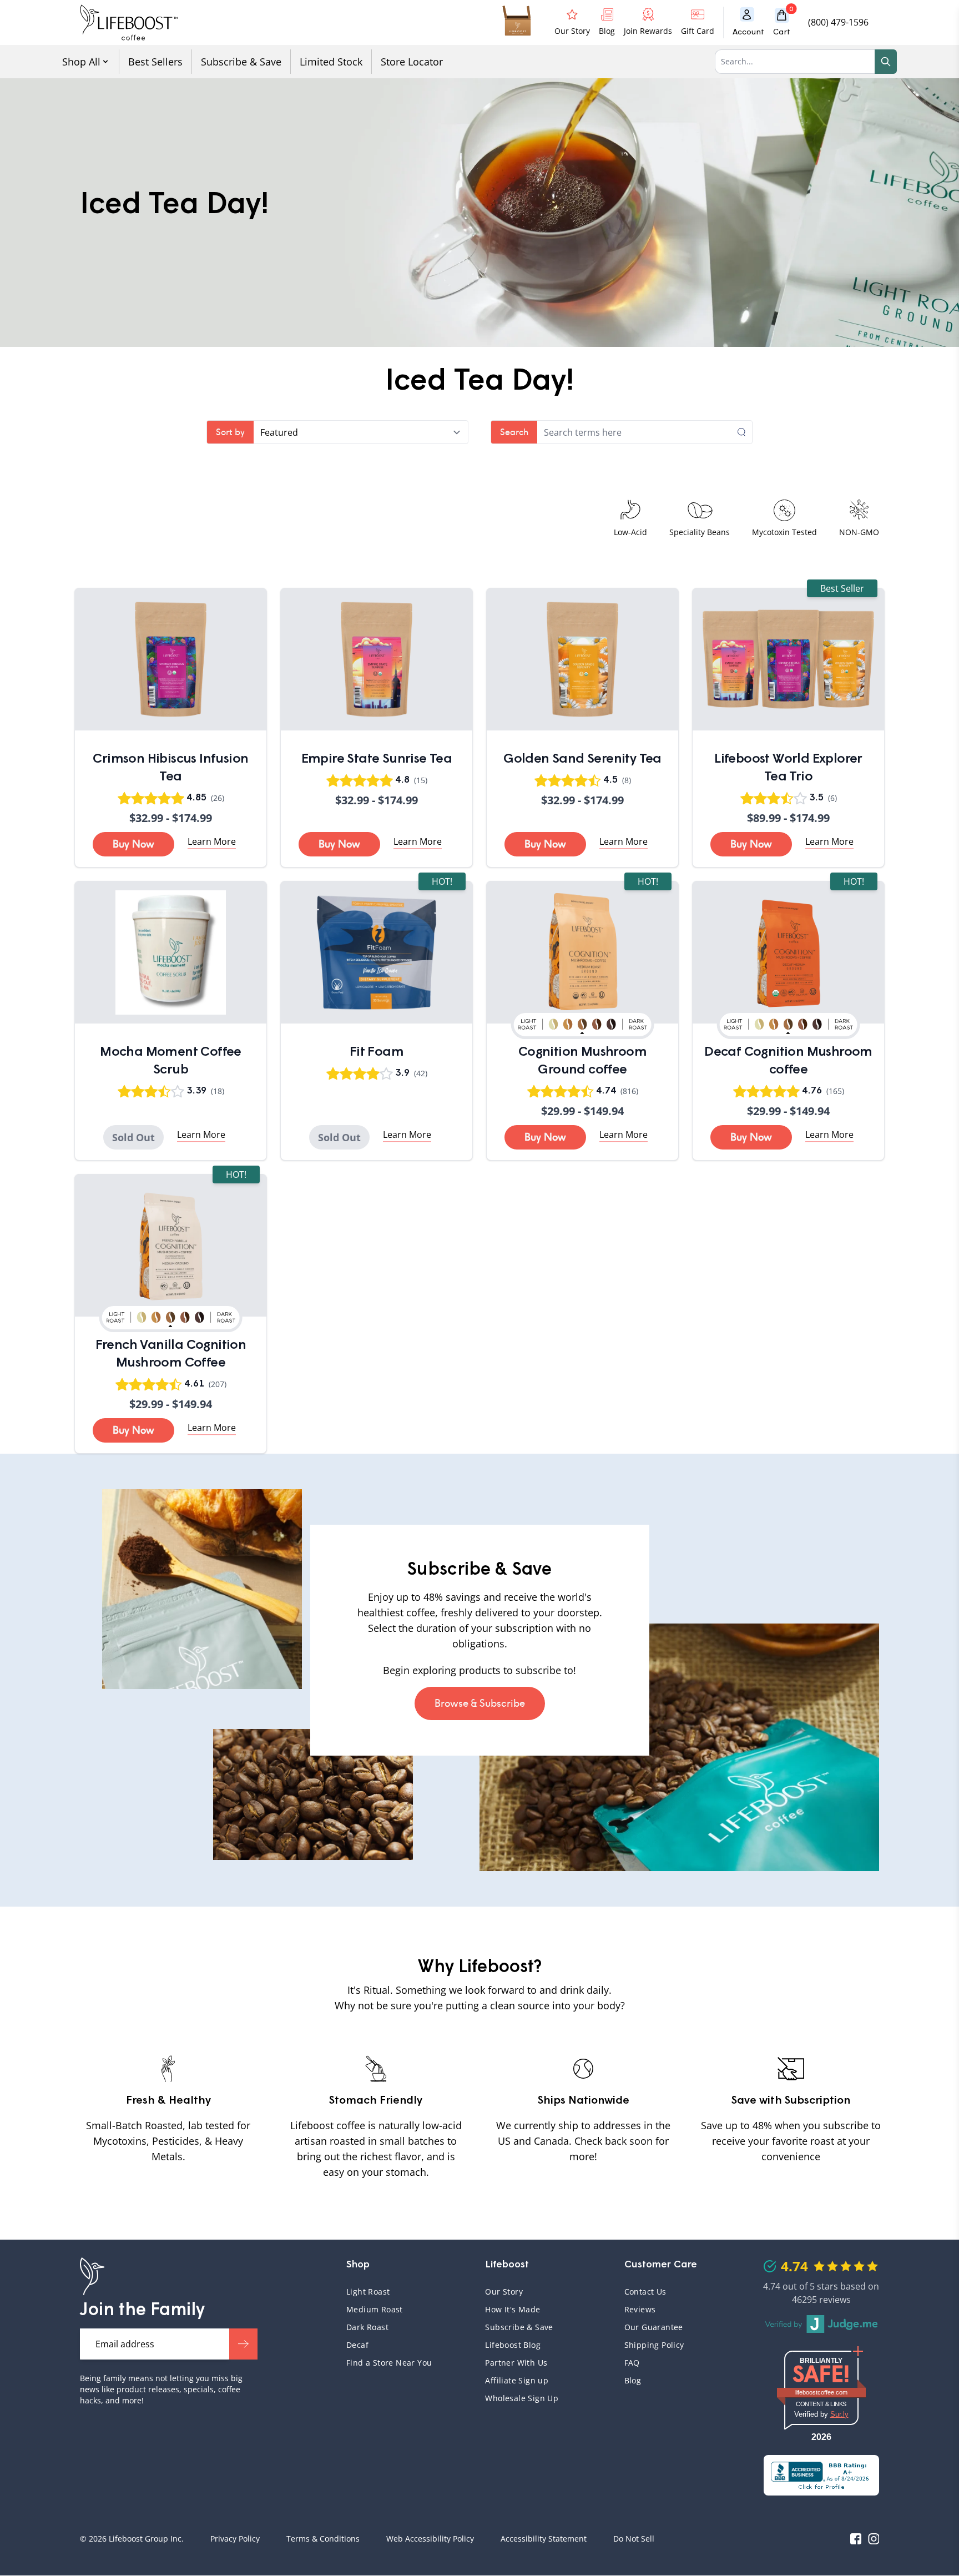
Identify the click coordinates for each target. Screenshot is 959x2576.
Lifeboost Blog (513, 2345)
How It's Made (513, 2309)
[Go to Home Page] (92, 2276)
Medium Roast (375, 2309)
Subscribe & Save (241, 62)
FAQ (680, 2363)
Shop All (81, 62)
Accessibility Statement (544, 2539)
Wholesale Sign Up (522, 2398)
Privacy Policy (235, 2539)
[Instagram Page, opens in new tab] (874, 2539)
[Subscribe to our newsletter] (243, 2344)
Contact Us (645, 2292)
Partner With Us (516, 2363)
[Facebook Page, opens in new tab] (856, 2539)
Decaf (357, 2345)
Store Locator (412, 62)
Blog (633, 2380)
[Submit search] (745, 432)
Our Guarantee (654, 2327)
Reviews (640, 2309)
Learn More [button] (212, 841)
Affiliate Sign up (517, 2380)
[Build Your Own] (518, 22)
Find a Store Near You (389, 2363)
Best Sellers (155, 62)
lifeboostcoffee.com (830, 2392)
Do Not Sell (634, 2539)
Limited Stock (331, 62)
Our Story (504, 2292)
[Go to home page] (129, 22)
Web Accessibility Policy (430, 2539)
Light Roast (368, 2292)
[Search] (886, 62)
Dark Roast (367, 2327)
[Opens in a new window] (821, 2475)
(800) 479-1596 (838, 22)
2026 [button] (821, 2437)
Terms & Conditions (323, 2539)
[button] (786, 22)
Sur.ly (839, 2414)
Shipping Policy (654, 2345)
